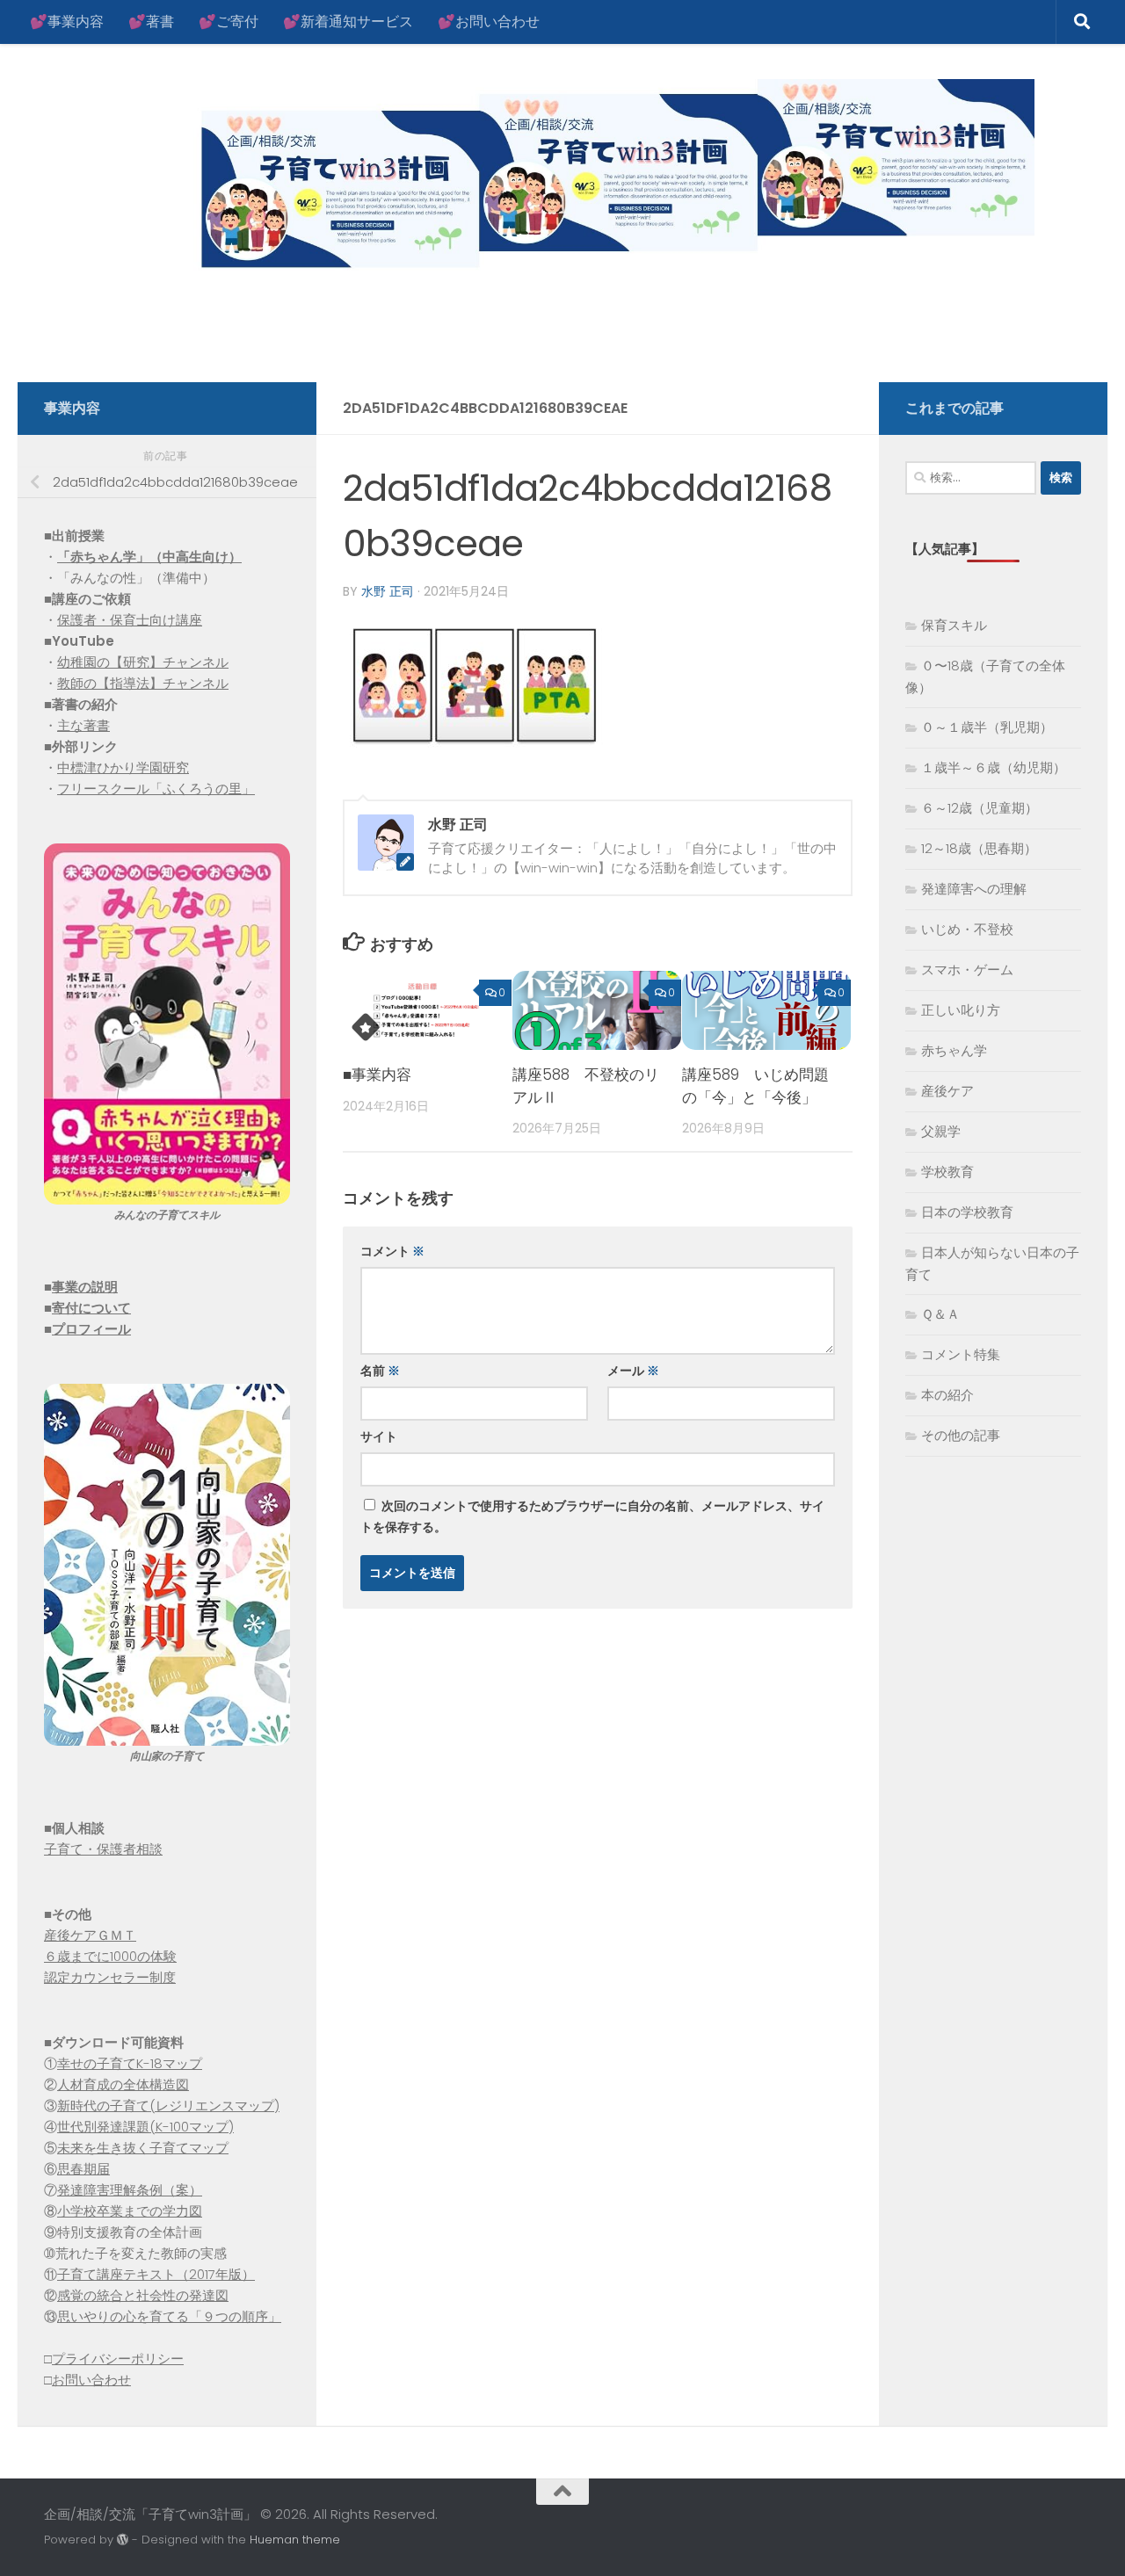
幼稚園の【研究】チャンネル (143, 662)
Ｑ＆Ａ (940, 1314)
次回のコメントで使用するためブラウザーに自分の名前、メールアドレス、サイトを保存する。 (592, 1516)
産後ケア (947, 1091)
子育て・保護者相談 (103, 1849)
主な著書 (83, 725)
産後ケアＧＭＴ (90, 1935)
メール (633, 1371)
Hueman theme (295, 2540)
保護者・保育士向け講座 (130, 620)
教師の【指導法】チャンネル (143, 683)
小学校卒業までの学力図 (130, 2211)
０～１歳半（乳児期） (987, 727)
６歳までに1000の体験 (110, 1956)
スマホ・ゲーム (967, 970)
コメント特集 (961, 1354)
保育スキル (954, 625)
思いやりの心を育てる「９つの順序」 (169, 2316)
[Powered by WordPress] (123, 2540)
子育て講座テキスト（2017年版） (156, 2274)
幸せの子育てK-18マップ (130, 2063)
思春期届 (83, 2169)
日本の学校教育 (967, 1212)
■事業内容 (377, 1075)
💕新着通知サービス (348, 22)
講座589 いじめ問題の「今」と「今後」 (755, 1086)
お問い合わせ (91, 2380)
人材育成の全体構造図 (123, 2084)
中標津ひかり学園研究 (123, 767)
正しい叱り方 (961, 1010)
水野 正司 (388, 591)
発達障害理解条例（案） (130, 2190)
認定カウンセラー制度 (110, 1977)
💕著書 (151, 22)
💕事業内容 (67, 22)
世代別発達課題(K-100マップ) (145, 2127)
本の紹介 (947, 1395)
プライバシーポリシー (118, 2359)
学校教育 (947, 1172)
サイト (379, 1436)
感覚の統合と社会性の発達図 (143, 2295)
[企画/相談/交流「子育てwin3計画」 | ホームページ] (539, 178)
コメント (392, 1251)
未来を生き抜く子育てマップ (143, 2148)
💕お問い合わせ (489, 22)
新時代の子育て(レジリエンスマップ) (168, 2106)
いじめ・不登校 (967, 929)
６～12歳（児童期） (980, 808)
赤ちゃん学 (954, 1050)
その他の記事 (961, 1435)
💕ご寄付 (229, 22)
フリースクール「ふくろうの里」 (156, 789)
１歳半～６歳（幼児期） (994, 767)
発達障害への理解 (974, 889)
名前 (380, 1371)
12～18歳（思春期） (979, 848)
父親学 (941, 1131)
